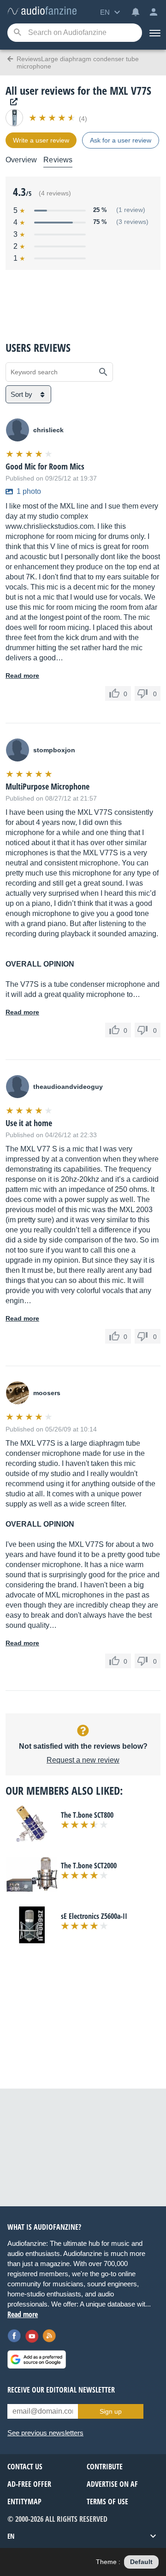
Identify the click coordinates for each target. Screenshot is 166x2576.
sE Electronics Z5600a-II (94, 1916)
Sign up (111, 2411)
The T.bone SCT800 (87, 1815)
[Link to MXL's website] (12, 102)
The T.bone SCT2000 (89, 1866)
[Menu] (154, 33)
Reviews (58, 160)
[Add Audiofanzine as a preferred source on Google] (37, 2359)
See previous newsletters (45, 2433)
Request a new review (83, 1760)
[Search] (17, 33)
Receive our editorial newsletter (61, 2390)
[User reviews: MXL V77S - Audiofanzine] (42, 11)
